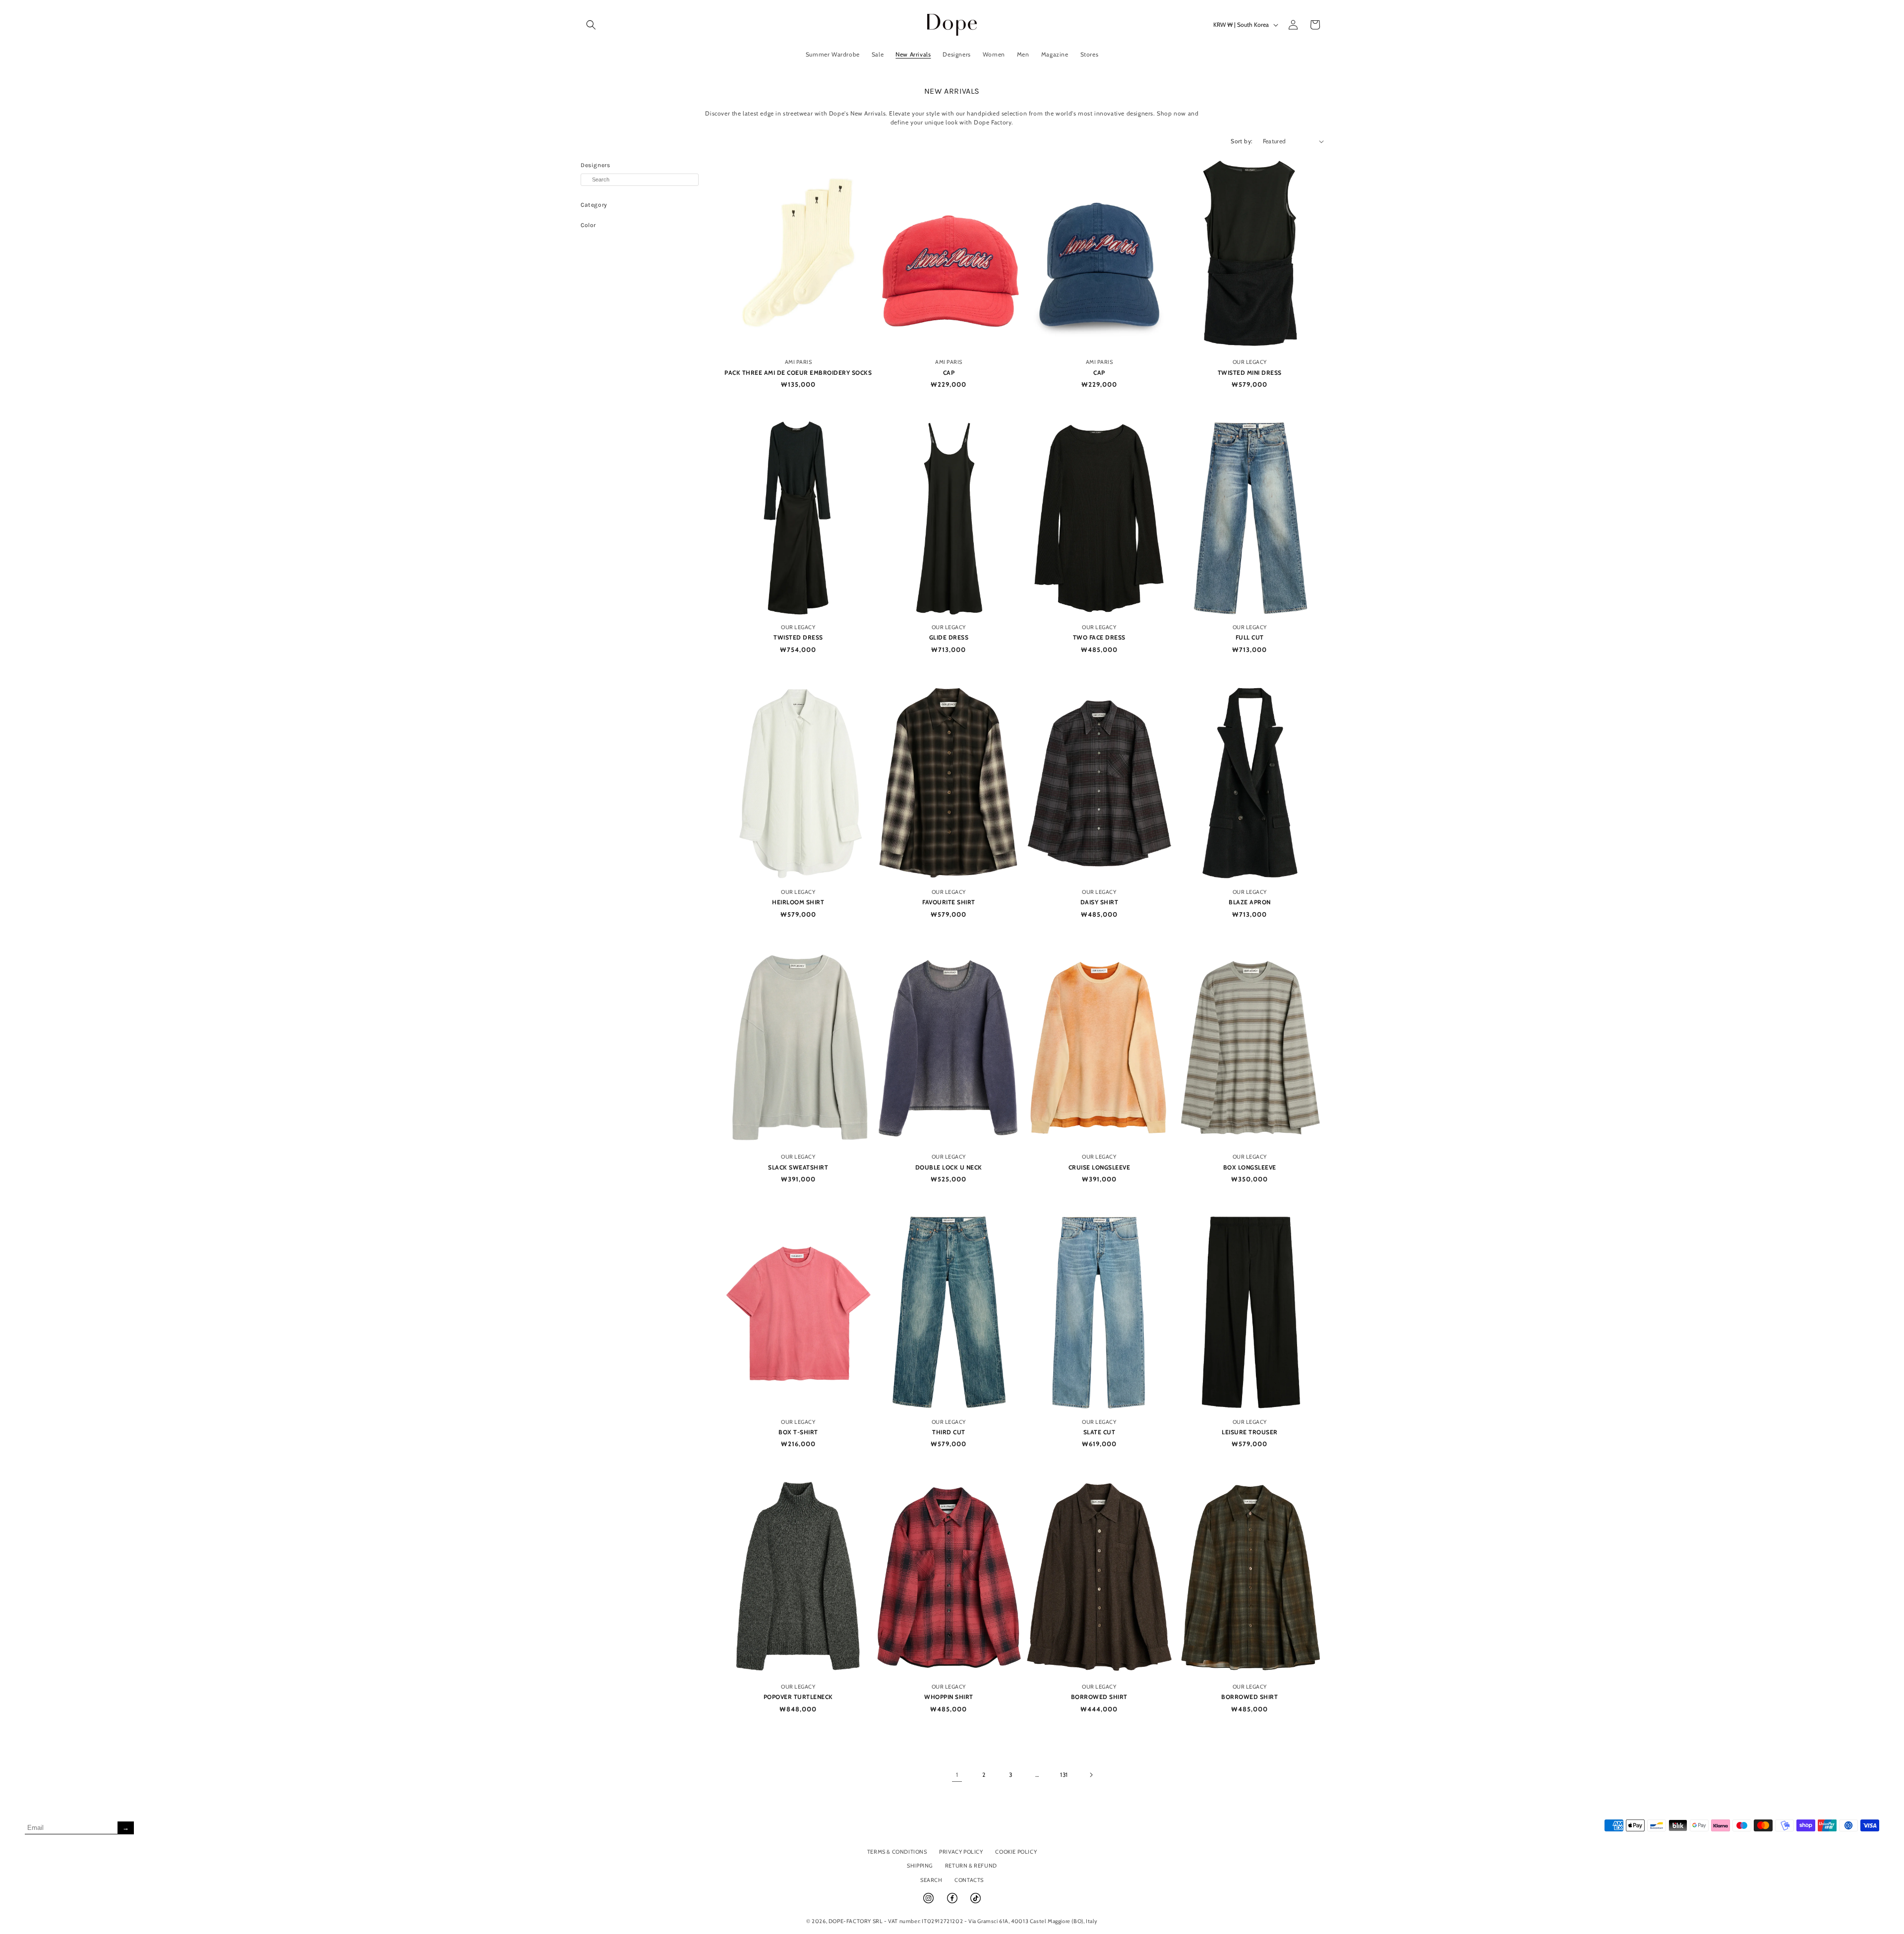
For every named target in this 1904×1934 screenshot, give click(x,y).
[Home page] (952, 25)
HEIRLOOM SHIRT (798, 902)
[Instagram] (929, 1902)
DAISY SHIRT (1100, 902)
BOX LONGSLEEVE (1250, 1167)
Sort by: (1242, 141)
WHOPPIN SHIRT (949, 1697)
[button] (591, 25)
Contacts (969, 1880)
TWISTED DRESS (798, 637)
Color (588, 225)
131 (1064, 1775)
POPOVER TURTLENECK (798, 1697)
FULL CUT (1250, 637)
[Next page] (1091, 1775)
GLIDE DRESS (949, 637)
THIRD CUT (949, 1432)
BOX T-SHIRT (798, 1432)
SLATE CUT (1100, 1432)
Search (931, 1880)
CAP (949, 373)
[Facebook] (953, 1902)
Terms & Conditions (897, 1852)
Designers (595, 165)
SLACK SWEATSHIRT (798, 1167)
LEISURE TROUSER (1250, 1432)
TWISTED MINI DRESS (1250, 373)
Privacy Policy (961, 1852)
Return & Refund (971, 1866)
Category (594, 205)
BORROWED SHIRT (1099, 1697)
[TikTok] (976, 1902)
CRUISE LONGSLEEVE (1100, 1167)
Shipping (920, 1866)
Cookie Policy (1016, 1852)
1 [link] (957, 1775)
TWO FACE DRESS (1099, 637)
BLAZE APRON (1250, 902)
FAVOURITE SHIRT (949, 902)
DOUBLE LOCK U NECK (949, 1167)
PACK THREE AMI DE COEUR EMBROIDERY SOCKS (798, 373)
